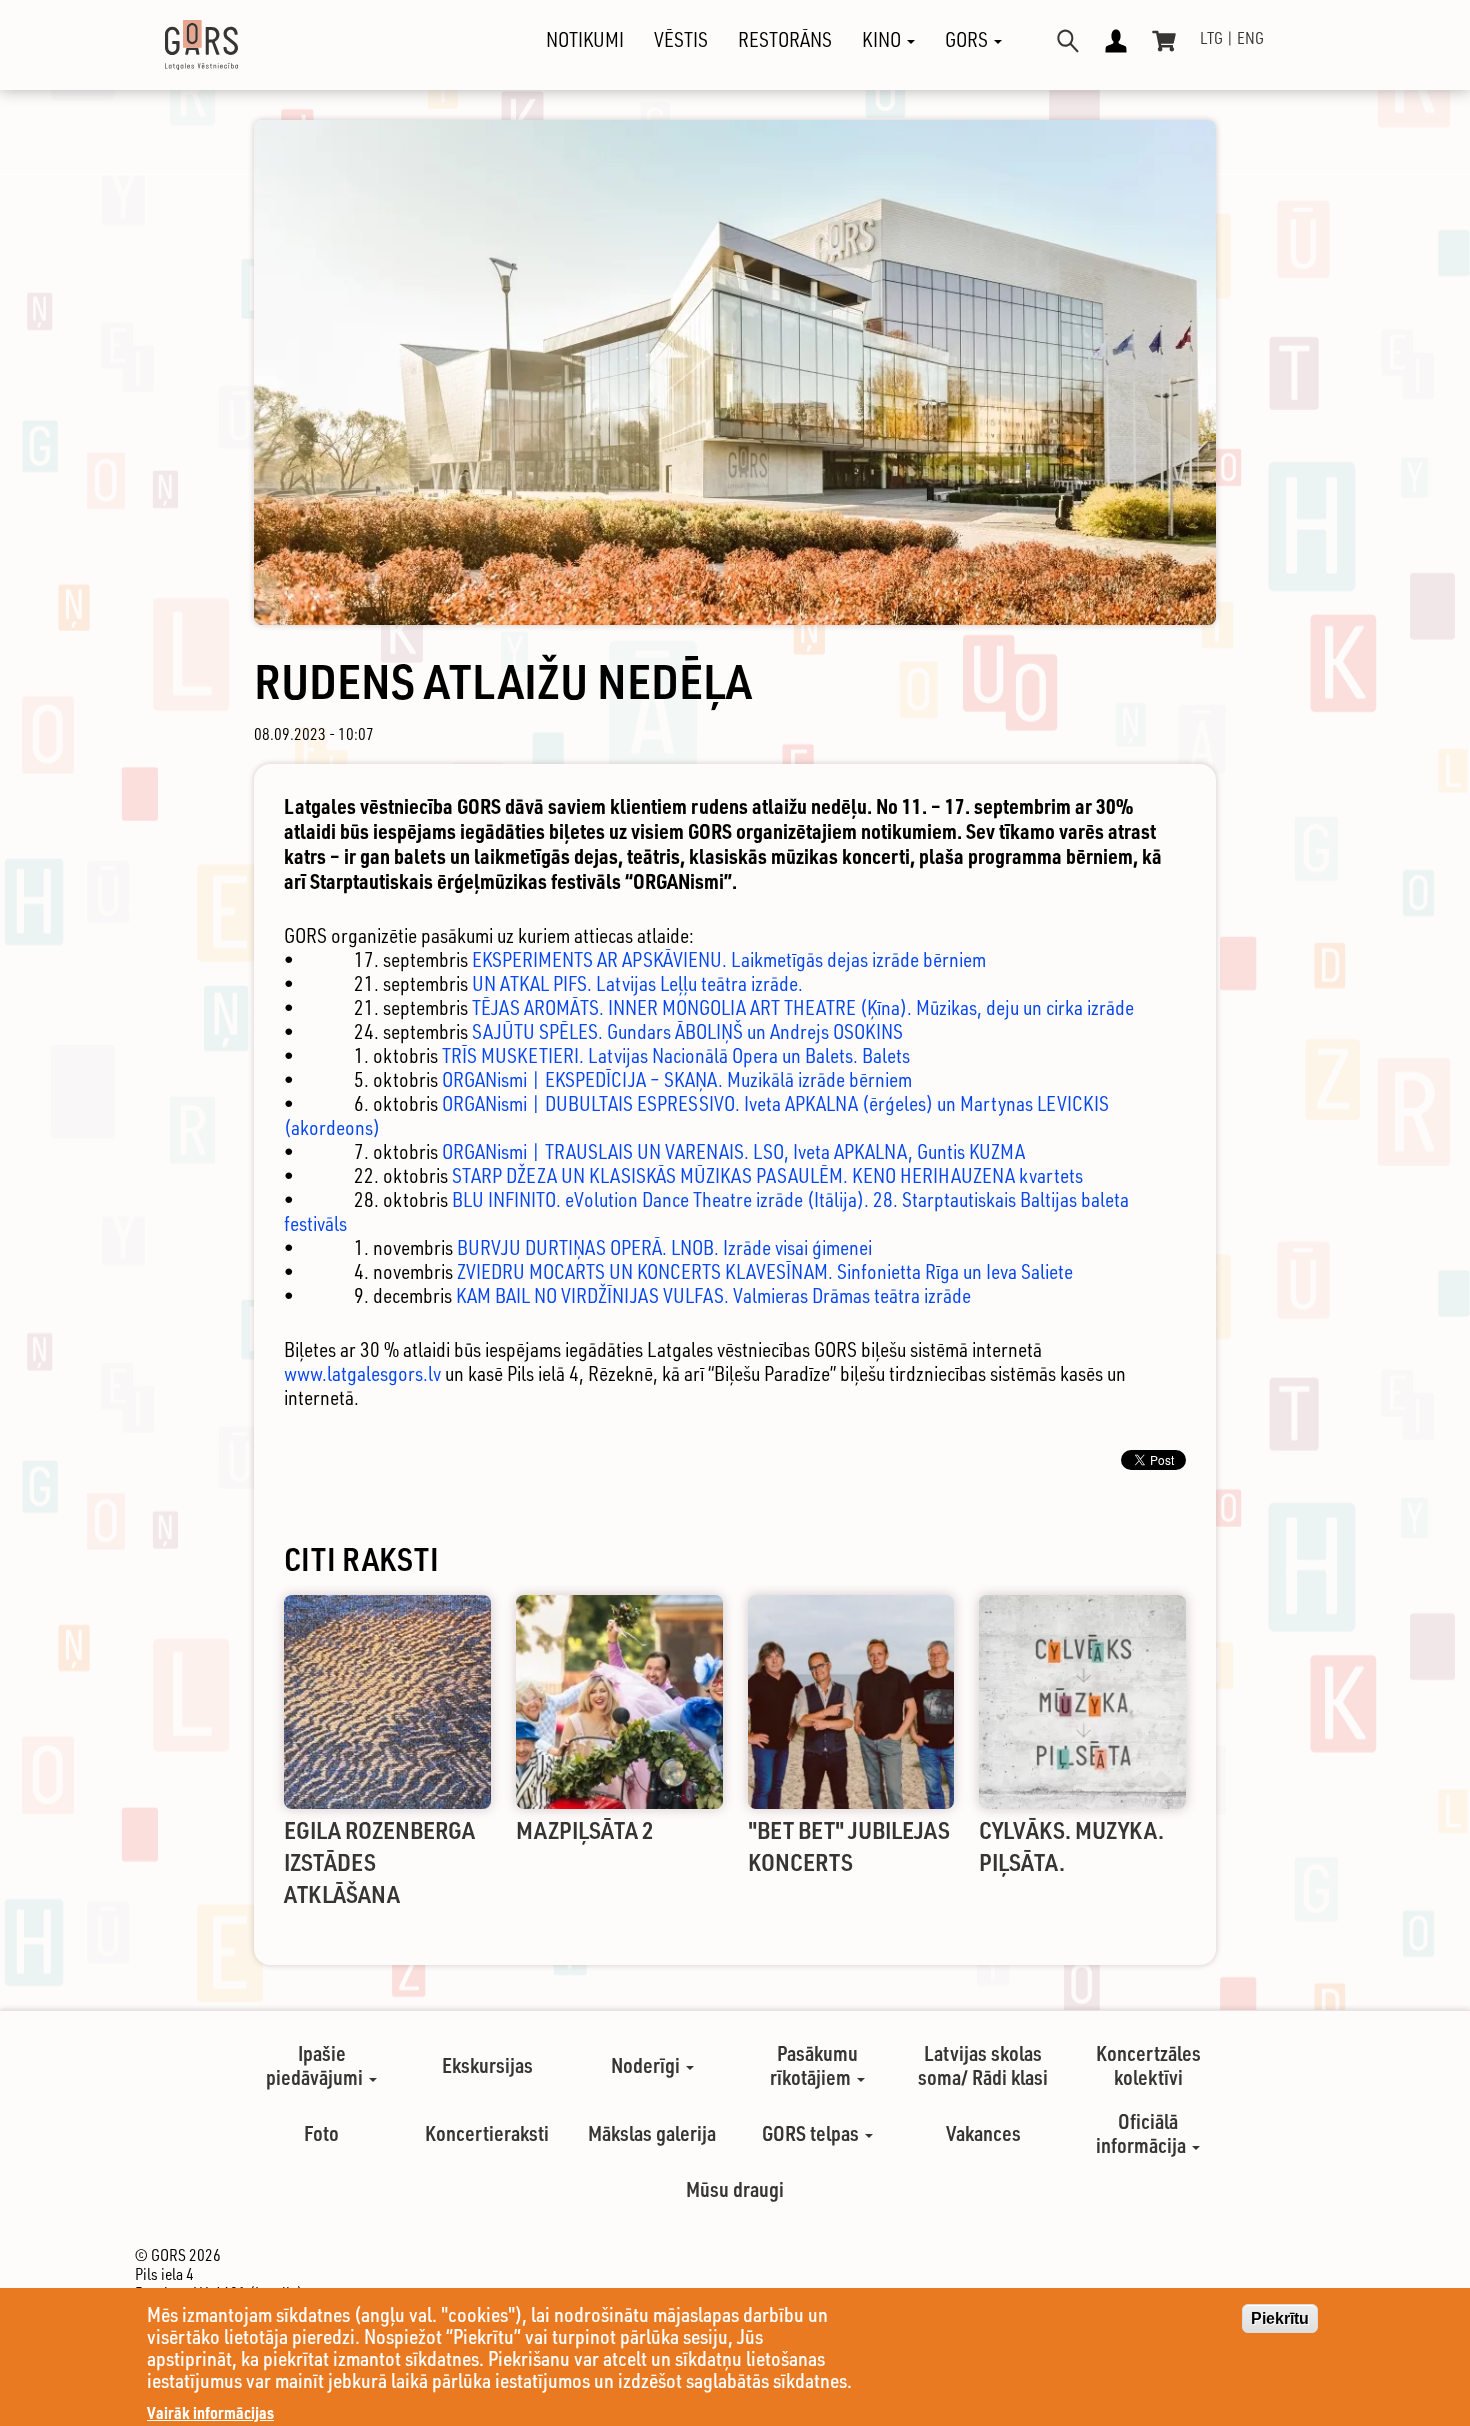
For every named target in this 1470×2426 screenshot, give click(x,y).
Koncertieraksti (487, 2133)
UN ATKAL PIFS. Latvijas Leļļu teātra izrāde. (637, 983)
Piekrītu (1280, 2318)
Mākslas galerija (652, 2133)
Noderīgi (647, 2065)
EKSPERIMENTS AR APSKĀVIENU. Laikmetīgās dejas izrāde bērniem (729, 959)
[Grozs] (1164, 41)
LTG (1211, 38)
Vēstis (681, 40)
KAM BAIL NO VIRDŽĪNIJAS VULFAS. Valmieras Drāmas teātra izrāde (713, 1295)
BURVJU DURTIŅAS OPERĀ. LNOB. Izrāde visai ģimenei (664, 1247)
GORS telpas (812, 2133)
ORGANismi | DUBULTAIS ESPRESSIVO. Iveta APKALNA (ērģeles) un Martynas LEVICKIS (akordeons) (696, 1115)
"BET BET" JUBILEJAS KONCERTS (849, 1845)
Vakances (983, 2133)
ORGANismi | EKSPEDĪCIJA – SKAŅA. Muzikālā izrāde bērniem (677, 1079)
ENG (1250, 38)
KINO (883, 40)
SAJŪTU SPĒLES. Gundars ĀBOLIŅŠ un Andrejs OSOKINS (687, 1031)
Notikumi (585, 40)
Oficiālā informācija (1143, 2133)
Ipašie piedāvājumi (316, 2065)
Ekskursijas (487, 2065)
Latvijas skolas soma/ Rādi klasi (983, 2065)
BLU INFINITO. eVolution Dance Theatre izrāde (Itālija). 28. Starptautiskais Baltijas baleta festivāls (706, 1211)
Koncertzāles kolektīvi (1148, 2065)
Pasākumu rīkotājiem (814, 2065)
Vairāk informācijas (210, 2412)
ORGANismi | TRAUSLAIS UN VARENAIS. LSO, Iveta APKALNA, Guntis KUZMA (733, 1151)
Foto (321, 2133)
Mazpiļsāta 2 (585, 1829)
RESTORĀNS (785, 40)
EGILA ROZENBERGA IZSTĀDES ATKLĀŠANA (379, 1861)
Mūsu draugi (735, 2189)
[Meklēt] (1068, 41)
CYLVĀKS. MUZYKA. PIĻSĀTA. (1071, 1845)
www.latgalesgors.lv (362, 1373)
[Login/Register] (1116, 41)
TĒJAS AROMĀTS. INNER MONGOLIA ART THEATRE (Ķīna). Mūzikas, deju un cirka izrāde (803, 1007)
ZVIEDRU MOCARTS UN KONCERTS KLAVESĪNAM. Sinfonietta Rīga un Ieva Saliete (765, 1271)
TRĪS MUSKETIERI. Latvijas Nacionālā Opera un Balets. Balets (676, 1055)
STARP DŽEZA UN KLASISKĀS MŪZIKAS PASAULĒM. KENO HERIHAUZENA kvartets (767, 1175)
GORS (968, 40)
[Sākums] (184, 45)
